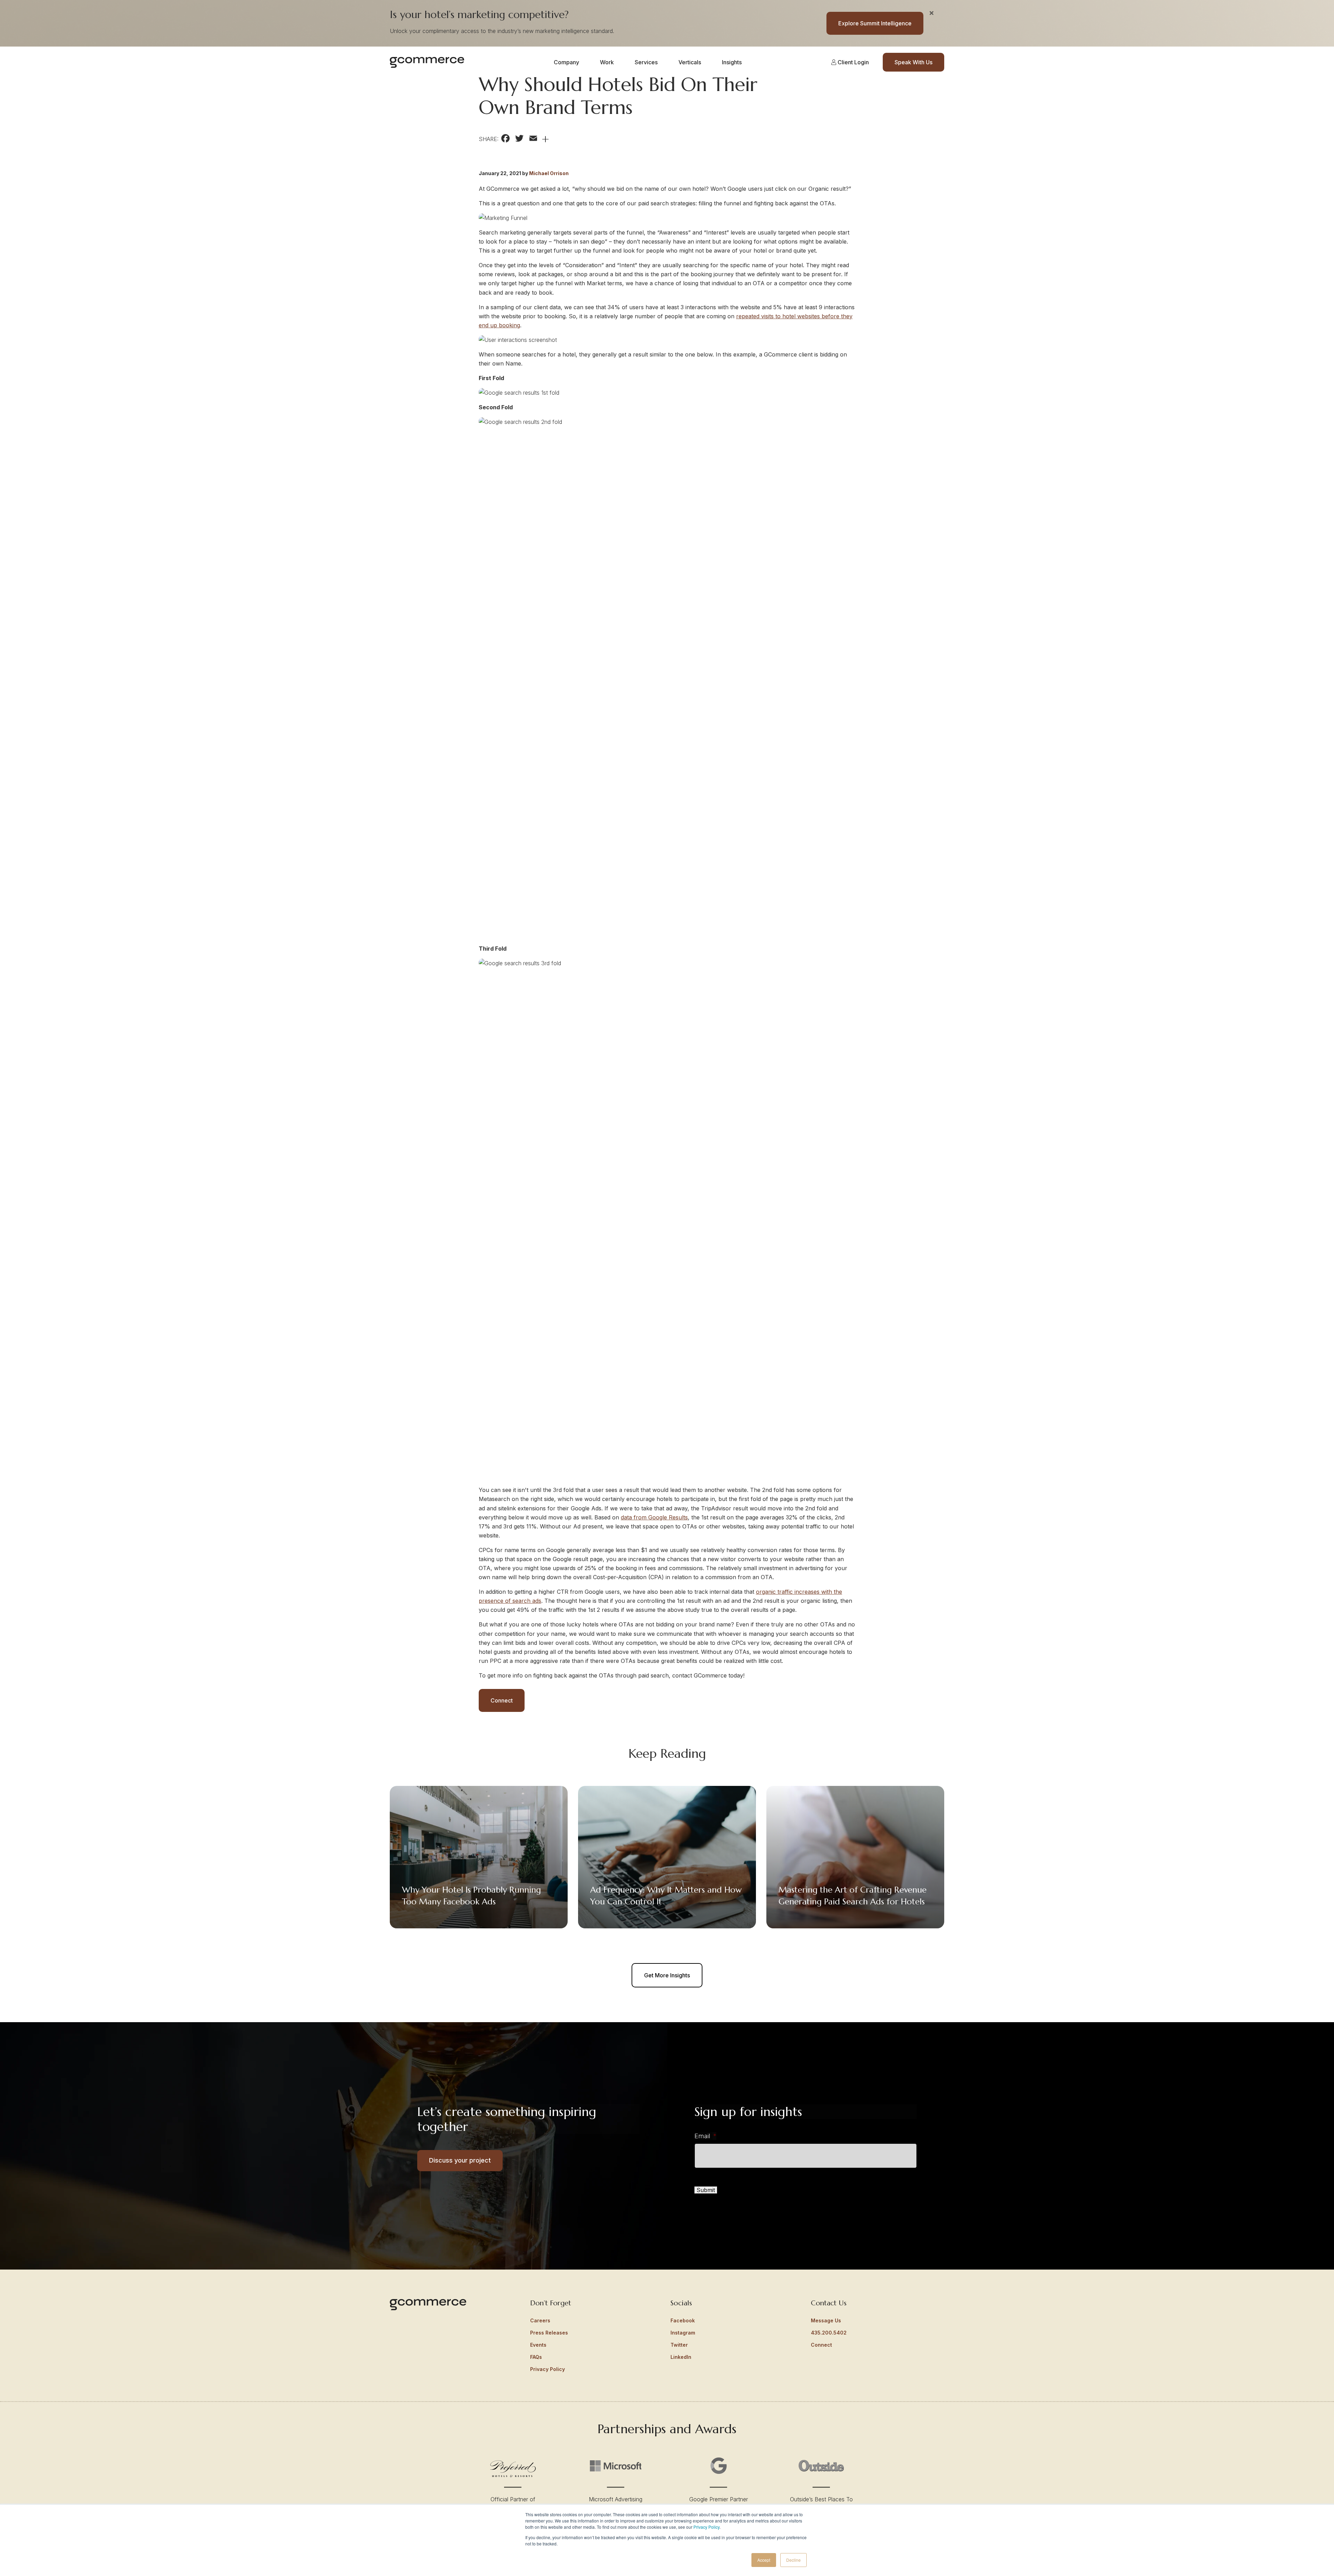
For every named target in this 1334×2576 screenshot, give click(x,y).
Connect (502, 1700)
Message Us (826, 2320)
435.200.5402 (829, 2333)
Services (646, 62)
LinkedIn (681, 2357)
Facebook (683, 2320)
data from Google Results (654, 1517)
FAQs (536, 2357)
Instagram (683, 2333)
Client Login (853, 62)
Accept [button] (764, 2560)
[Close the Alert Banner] (932, 13)
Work (607, 62)
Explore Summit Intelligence (875, 23)
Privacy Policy (706, 2527)
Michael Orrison (549, 173)
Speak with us (913, 62)
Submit (706, 2190)
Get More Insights (667, 1975)
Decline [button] (793, 2560)
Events (538, 2345)
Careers (540, 2320)
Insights (732, 62)
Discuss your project (460, 2160)
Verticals (690, 62)
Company (566, 62)
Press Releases (549, 2333)
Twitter (679, 2345)
